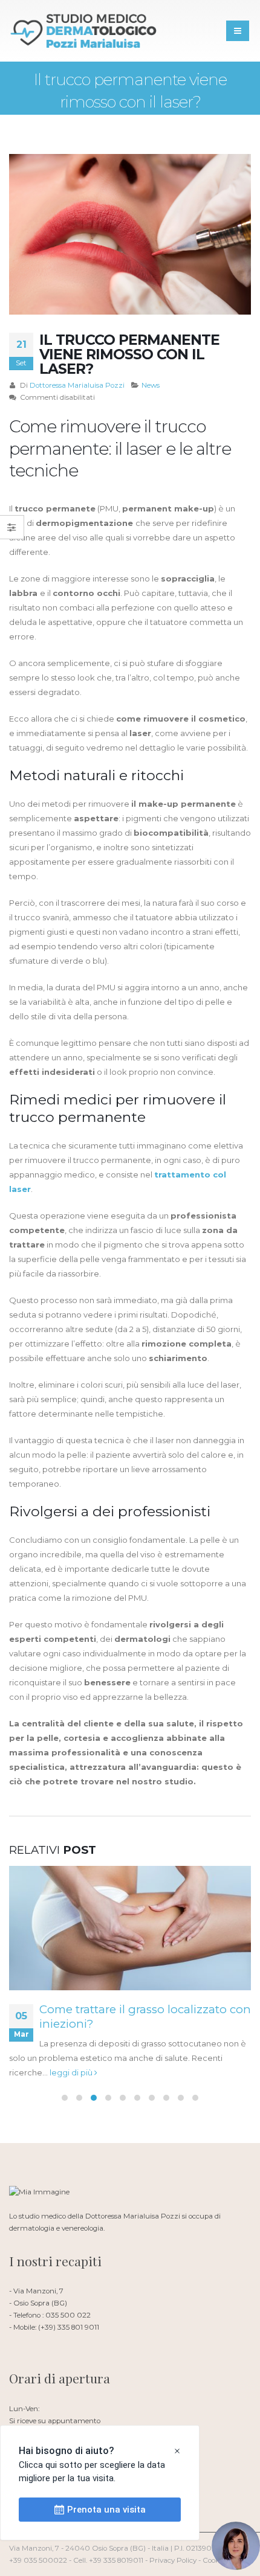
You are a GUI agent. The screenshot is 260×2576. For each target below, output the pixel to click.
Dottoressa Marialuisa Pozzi (77, 385)
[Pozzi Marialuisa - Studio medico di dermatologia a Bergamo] (85, 31)
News (151, 385)
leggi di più (72, 2072)
